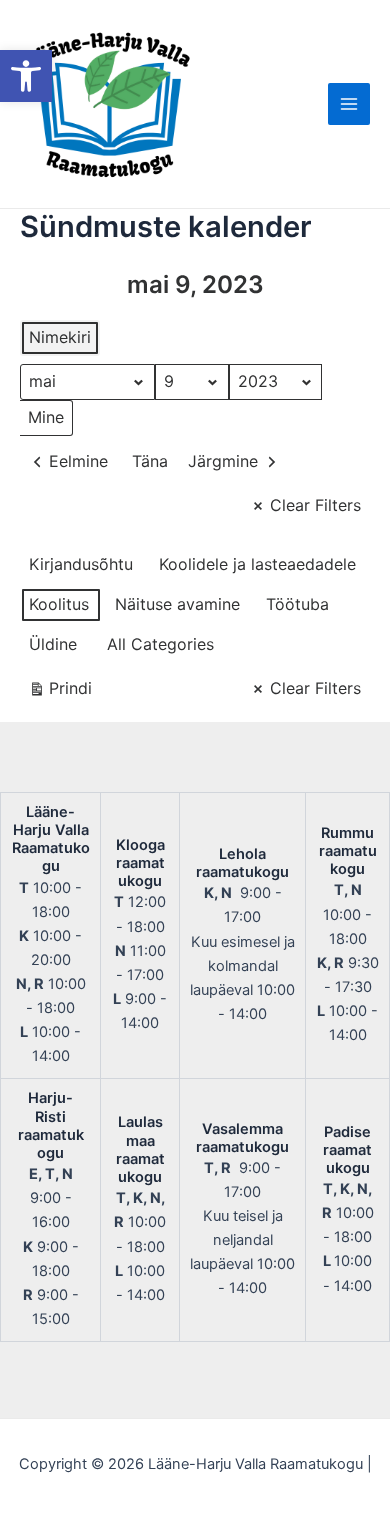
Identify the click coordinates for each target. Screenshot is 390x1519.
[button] (26, 76)
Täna (150, 461)
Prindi (60, 692)
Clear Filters (315, 505)
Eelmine (78, 461)
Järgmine (223, 461)
